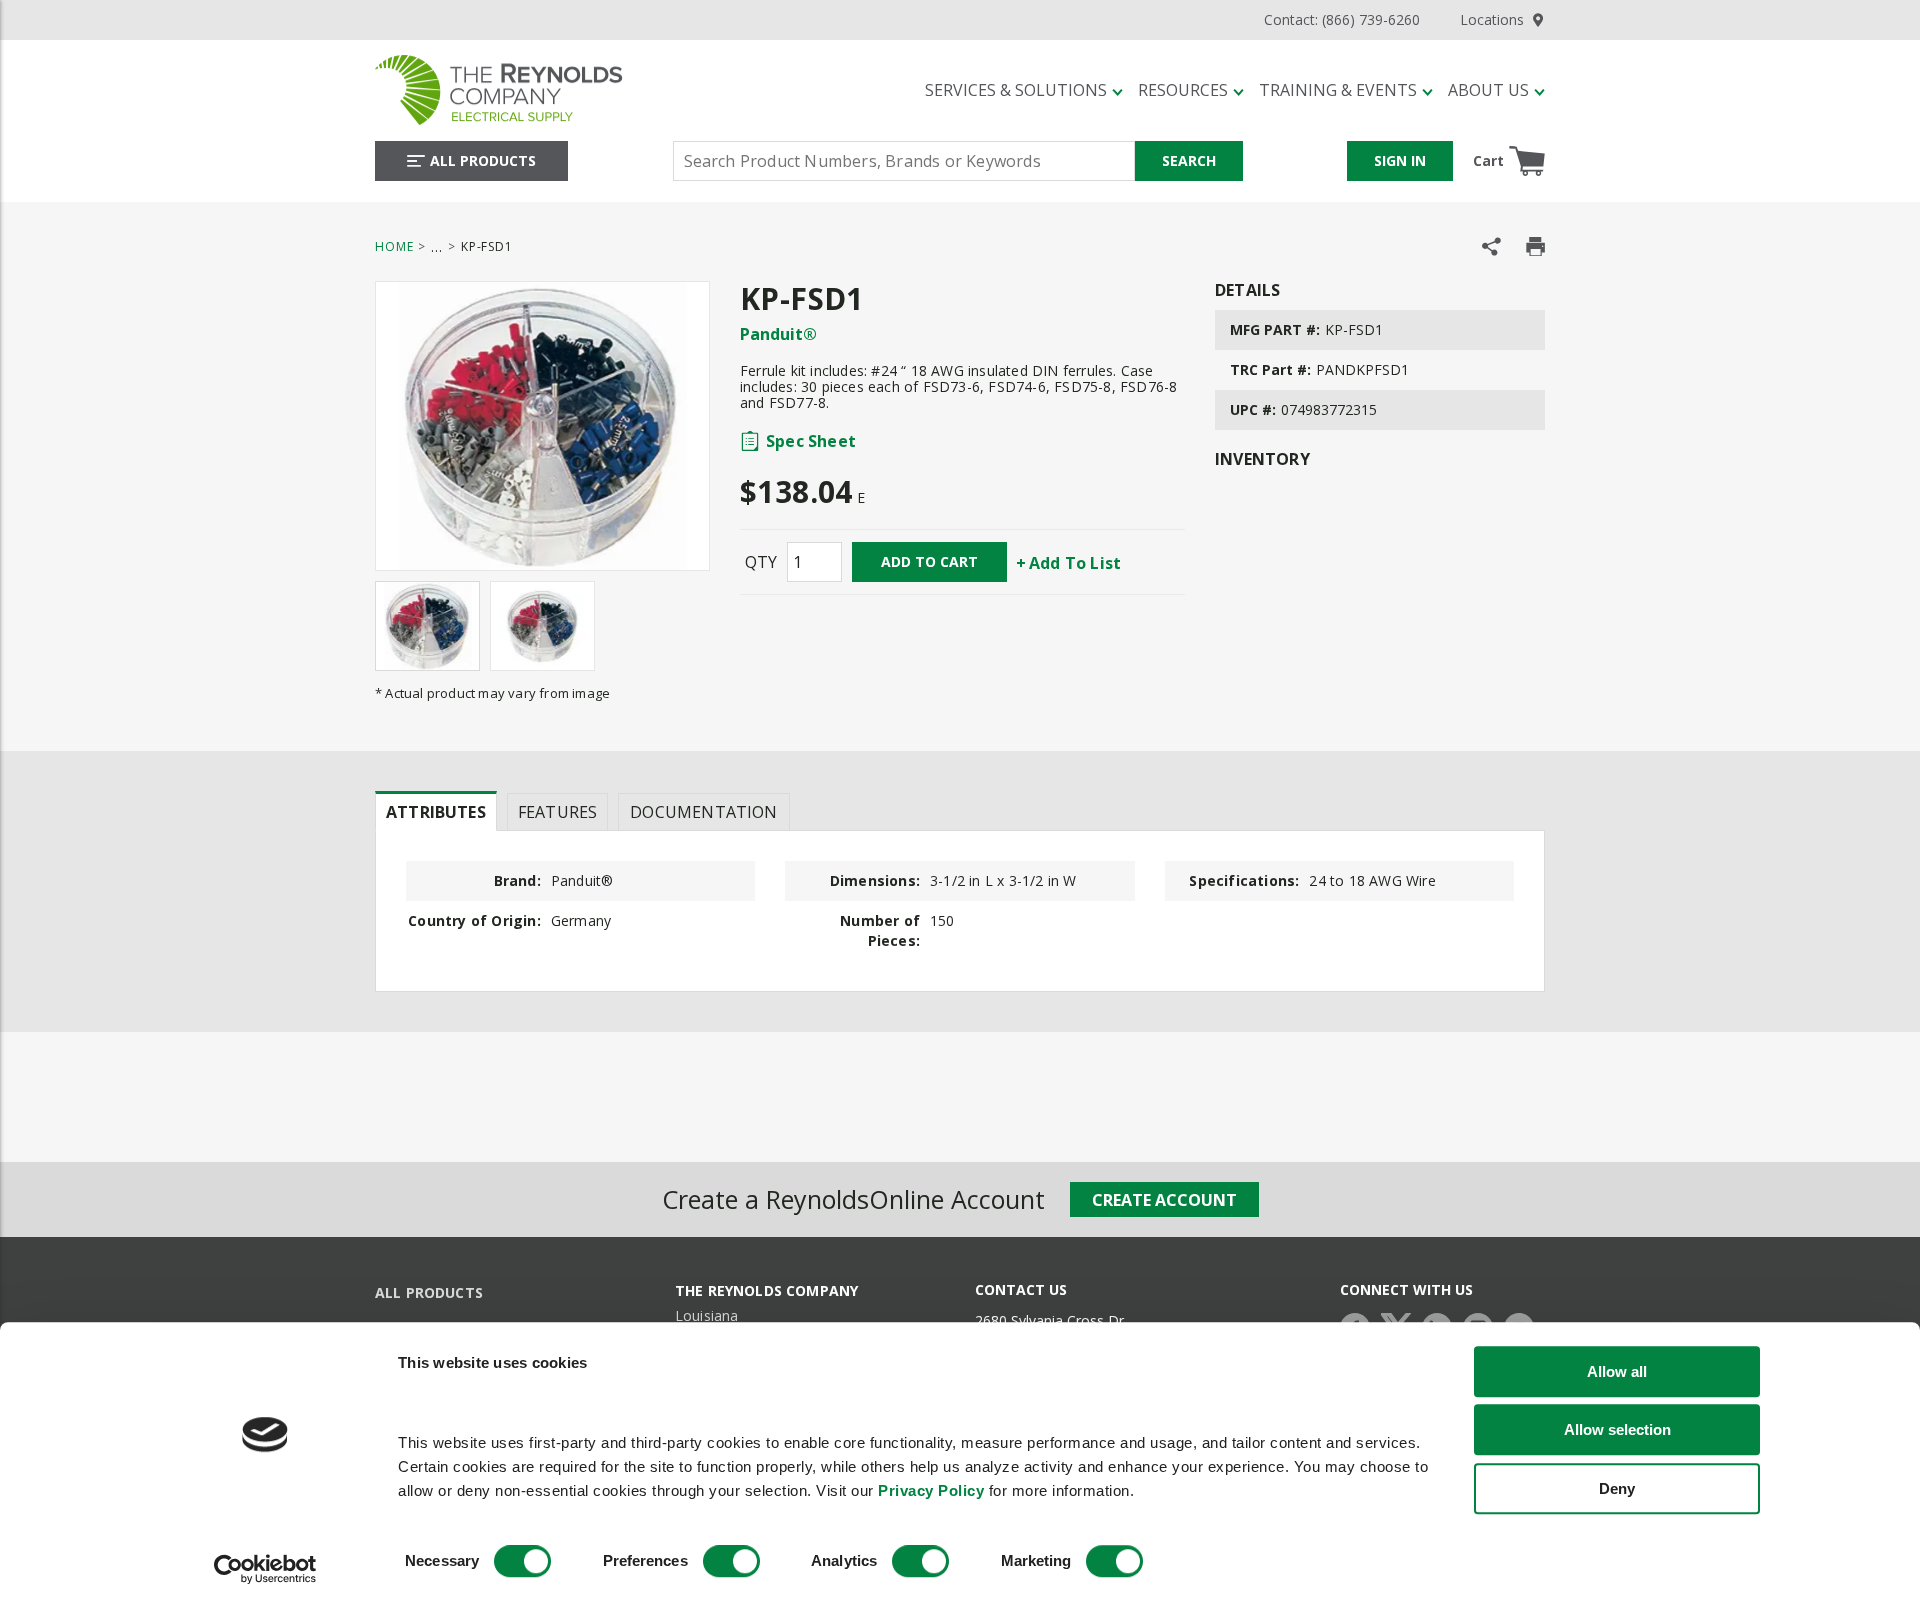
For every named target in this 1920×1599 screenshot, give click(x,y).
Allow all (1617, 1371)
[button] (1024, 90)
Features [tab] (557, 812)
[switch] (731, 1562)
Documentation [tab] (703, 812)
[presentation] (436, 811)
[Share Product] (1491, 246)
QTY (761, 562)
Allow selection (1617, 1429)
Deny (1617, 1488)
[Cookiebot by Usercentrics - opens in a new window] (265, 1570)
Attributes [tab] (436, 812)
